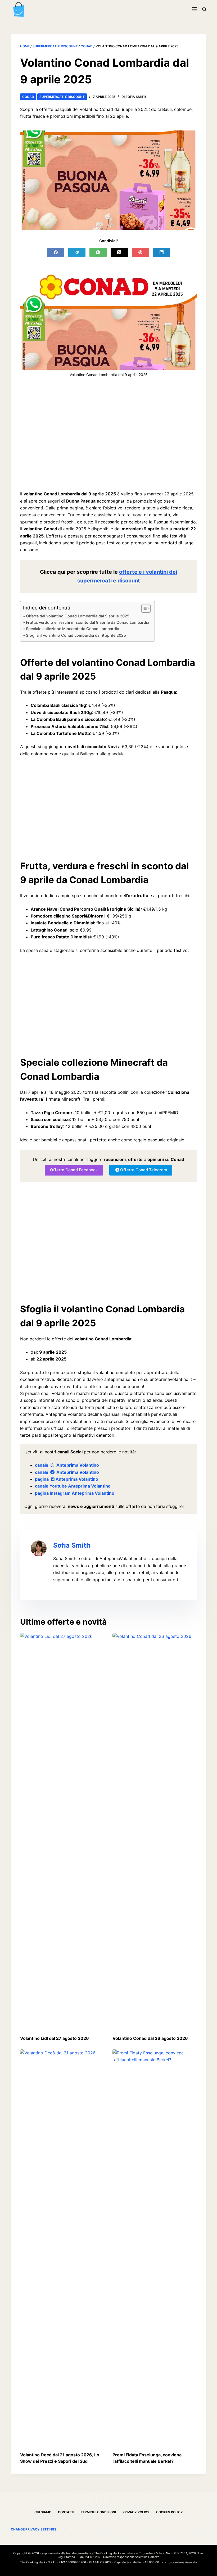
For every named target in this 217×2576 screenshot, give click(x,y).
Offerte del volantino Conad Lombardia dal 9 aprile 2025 (78, 616)
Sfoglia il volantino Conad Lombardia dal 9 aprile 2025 (76, 635)
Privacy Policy (136, 2512)
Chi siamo (43, 2512)
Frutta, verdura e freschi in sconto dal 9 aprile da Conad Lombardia (88, 622)
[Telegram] (77, 252)
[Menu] (195, 9)
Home (25, 46)
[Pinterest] (140, 252)
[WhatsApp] (98, 252)
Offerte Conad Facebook (74, 1170)
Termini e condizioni (98, 2512)
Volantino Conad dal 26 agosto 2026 (150, 2038)
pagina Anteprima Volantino (67, 1479)
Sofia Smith (72, 1545)
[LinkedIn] (162, 252)
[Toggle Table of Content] (143, 608)
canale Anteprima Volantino (67, 1465)
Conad (87, 46)
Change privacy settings (34, 2529)
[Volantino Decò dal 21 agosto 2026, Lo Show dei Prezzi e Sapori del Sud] (62, 2248)
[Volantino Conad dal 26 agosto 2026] (155, 1831)
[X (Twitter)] (119, 252)
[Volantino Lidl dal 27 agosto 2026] (62, 1831)
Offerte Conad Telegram (144, 1170)
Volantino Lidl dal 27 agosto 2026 (55, 2038)
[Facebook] (56, 252)
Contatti (66, 2512)
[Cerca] (204, 9)
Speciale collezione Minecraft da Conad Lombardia (73, 629)
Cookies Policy (169, 2512)
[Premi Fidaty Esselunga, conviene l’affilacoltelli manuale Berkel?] (155, 2248)
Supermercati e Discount (55, 46)
